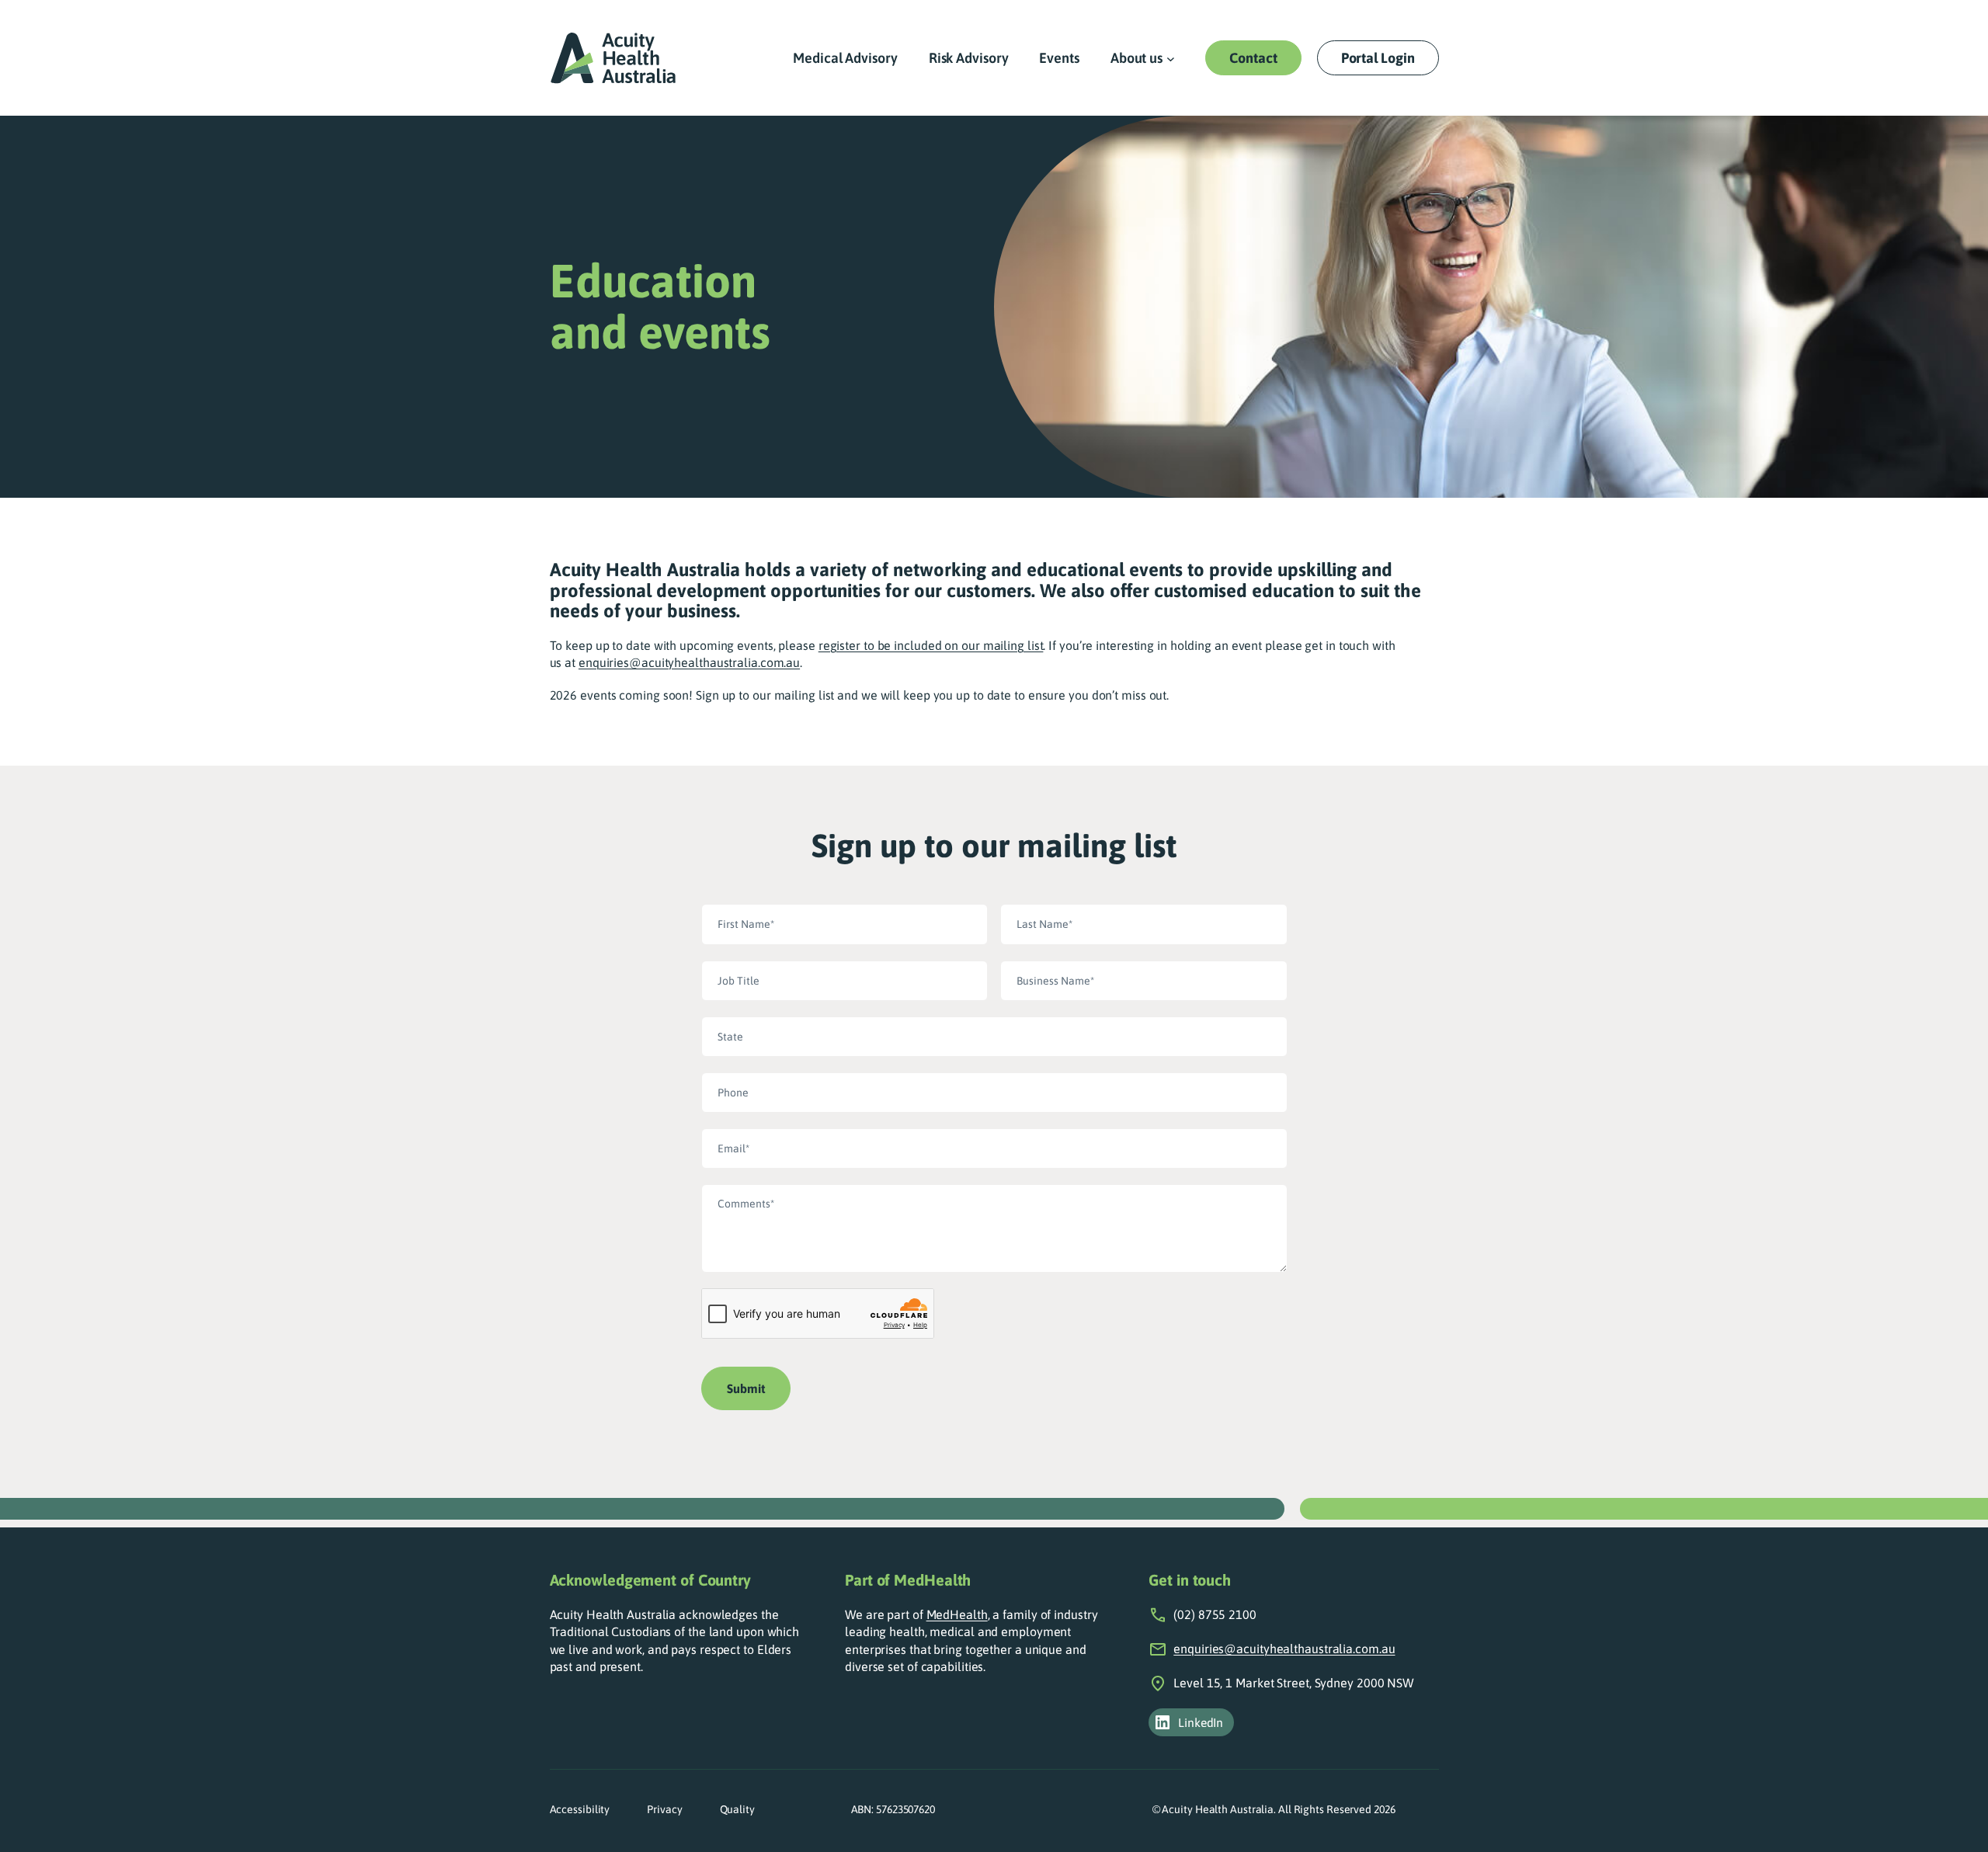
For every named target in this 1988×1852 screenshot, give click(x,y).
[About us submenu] (1171, 58)
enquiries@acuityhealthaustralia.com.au (689, 662)
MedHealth (957, 1614)
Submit (746, 1388)
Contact (1253, 58)
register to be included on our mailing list (931, 645)
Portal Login (1378, 58)
